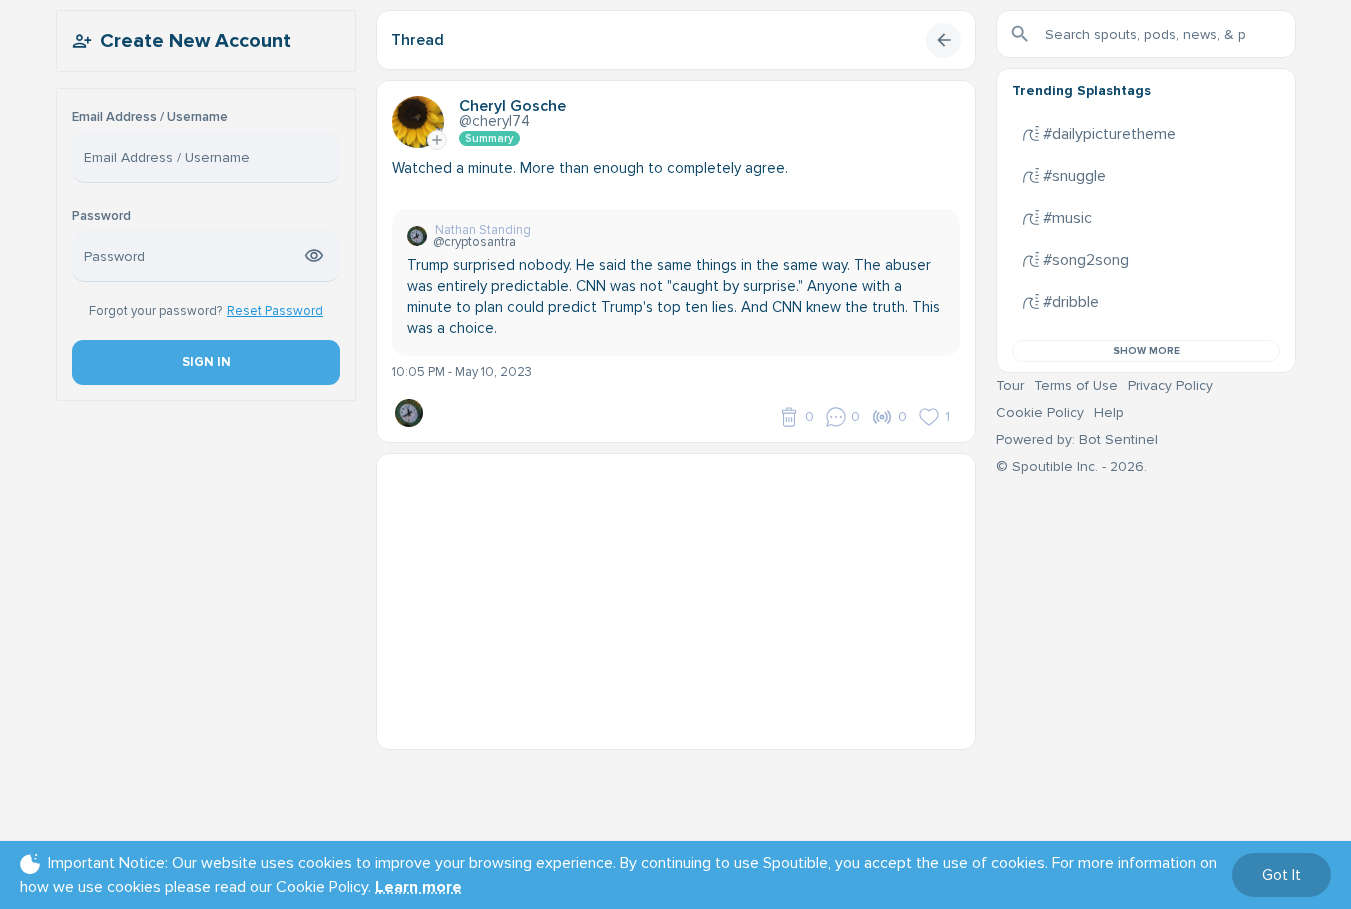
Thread (417, 40)
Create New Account (195, 41)
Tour (1010, 385)
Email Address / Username (150, 117)
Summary (489, 138)
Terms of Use (1076, 385)
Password (101, 216)
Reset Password (275, 311)
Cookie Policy (1040, 412)
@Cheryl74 (494, 121)
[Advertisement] (676, 594)
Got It (1281, 875)
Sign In (205, 362)
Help (1109, 412)
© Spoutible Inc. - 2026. (1071, 466)
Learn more (418, 887)
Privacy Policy (1170, 385)
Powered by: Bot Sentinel (1077, 439)
